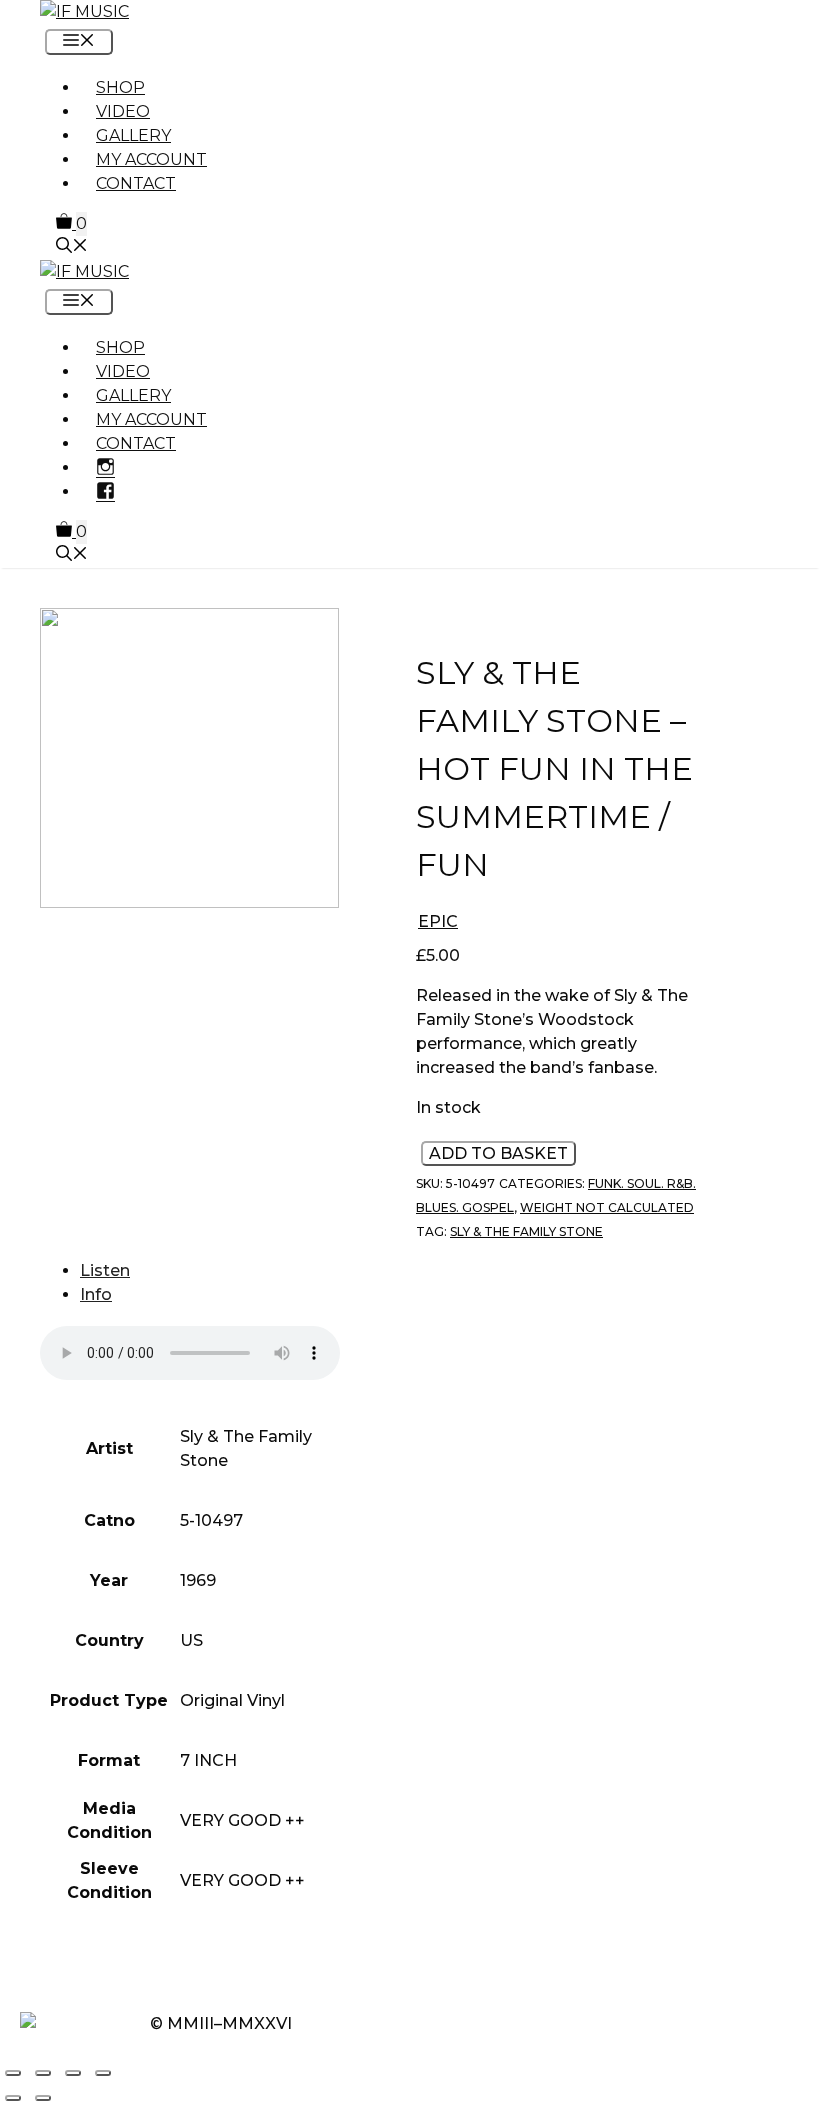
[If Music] (84, 11)
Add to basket (498, 1153)
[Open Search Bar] (72, 247)
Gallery (133, 135)
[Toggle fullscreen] (43, 2073)
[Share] (73, 2073)
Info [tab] (96, 1294)
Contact (136, 183)
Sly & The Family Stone (526, 1231)
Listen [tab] (105, 1270)
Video (123, 111)
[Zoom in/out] (13, 2073)
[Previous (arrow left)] (13, 2098)
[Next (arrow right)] (43, 2098)
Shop (120, 87)
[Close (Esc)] (103, 2073)
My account (151, 159)
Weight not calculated (607, 1207)
